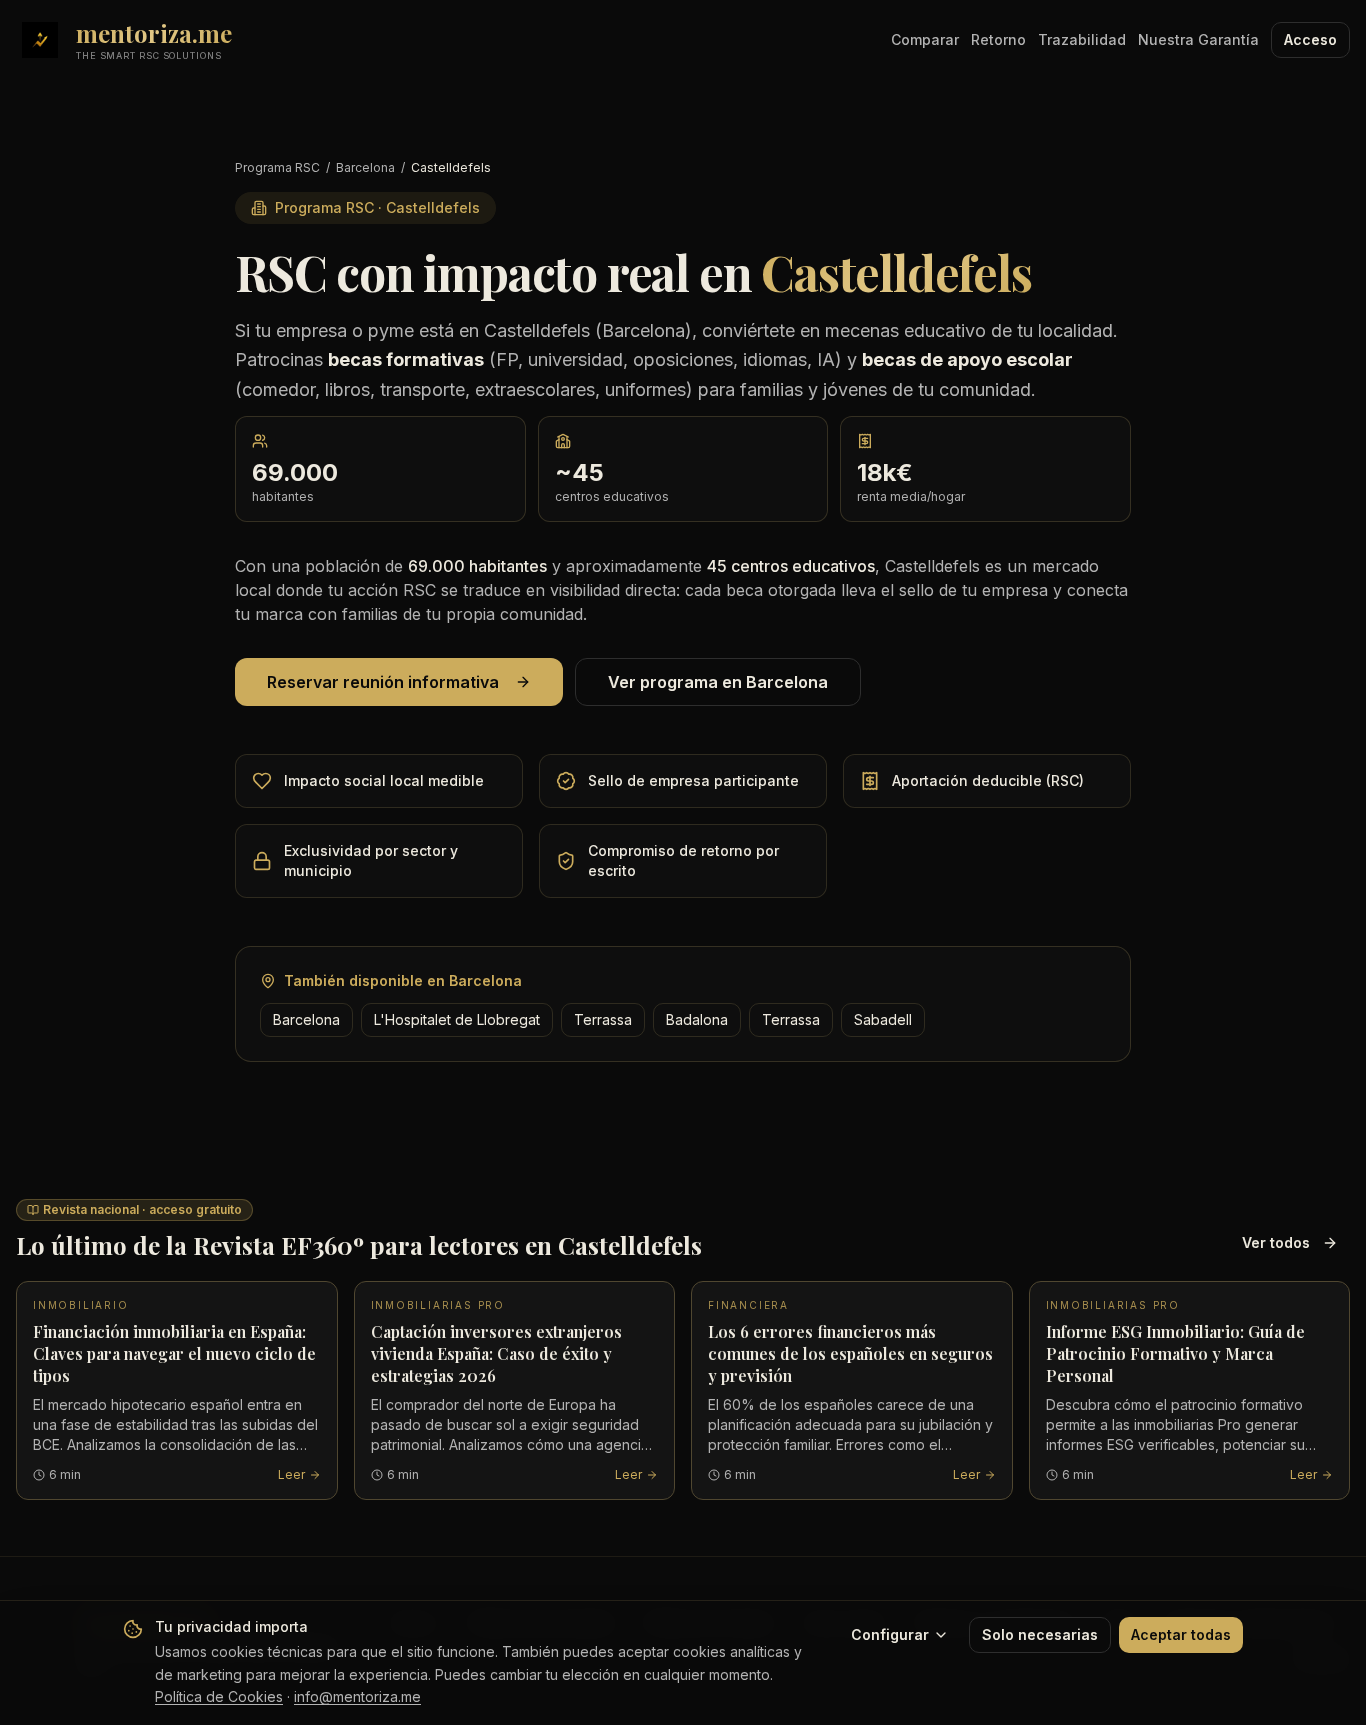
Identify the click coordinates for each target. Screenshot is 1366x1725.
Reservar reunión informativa (383, 682)
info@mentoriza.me (357, 1696)
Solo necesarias (1040, 1634)
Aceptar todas (1181, 1634)
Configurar (890, 1634)
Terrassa (603, 1019)
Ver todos (1276, 1242)
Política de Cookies (219, 1696)
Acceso (1310, 39)
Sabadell (883, 1019)
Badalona (697, 1019)
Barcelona (365, 167)
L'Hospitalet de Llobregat (457, 1019)
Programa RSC (277, 167)
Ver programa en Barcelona (718, 682)
